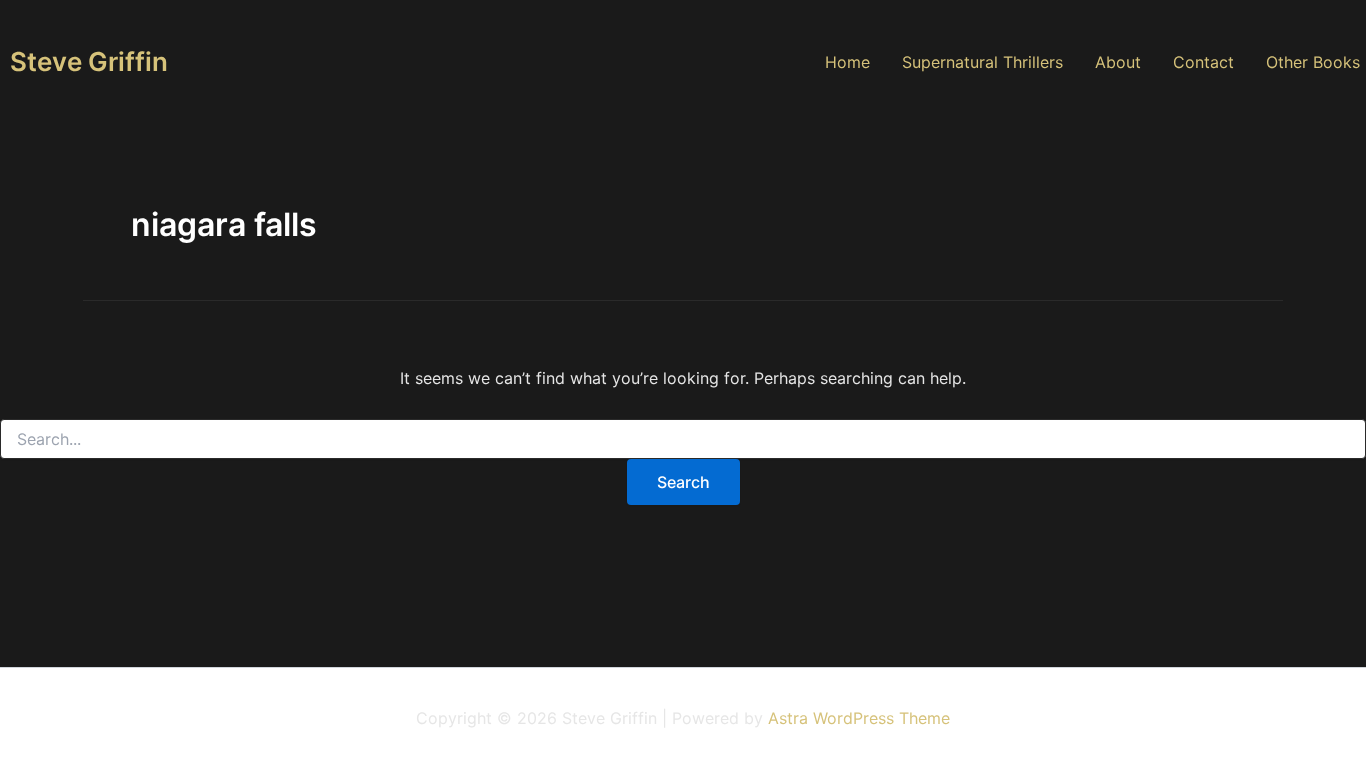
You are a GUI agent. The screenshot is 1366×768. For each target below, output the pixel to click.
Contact (1203, 62)
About (1118, 62)
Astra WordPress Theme (859, 718)
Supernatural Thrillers (982, 62)
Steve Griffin (89, 61)
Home (847, 62)
